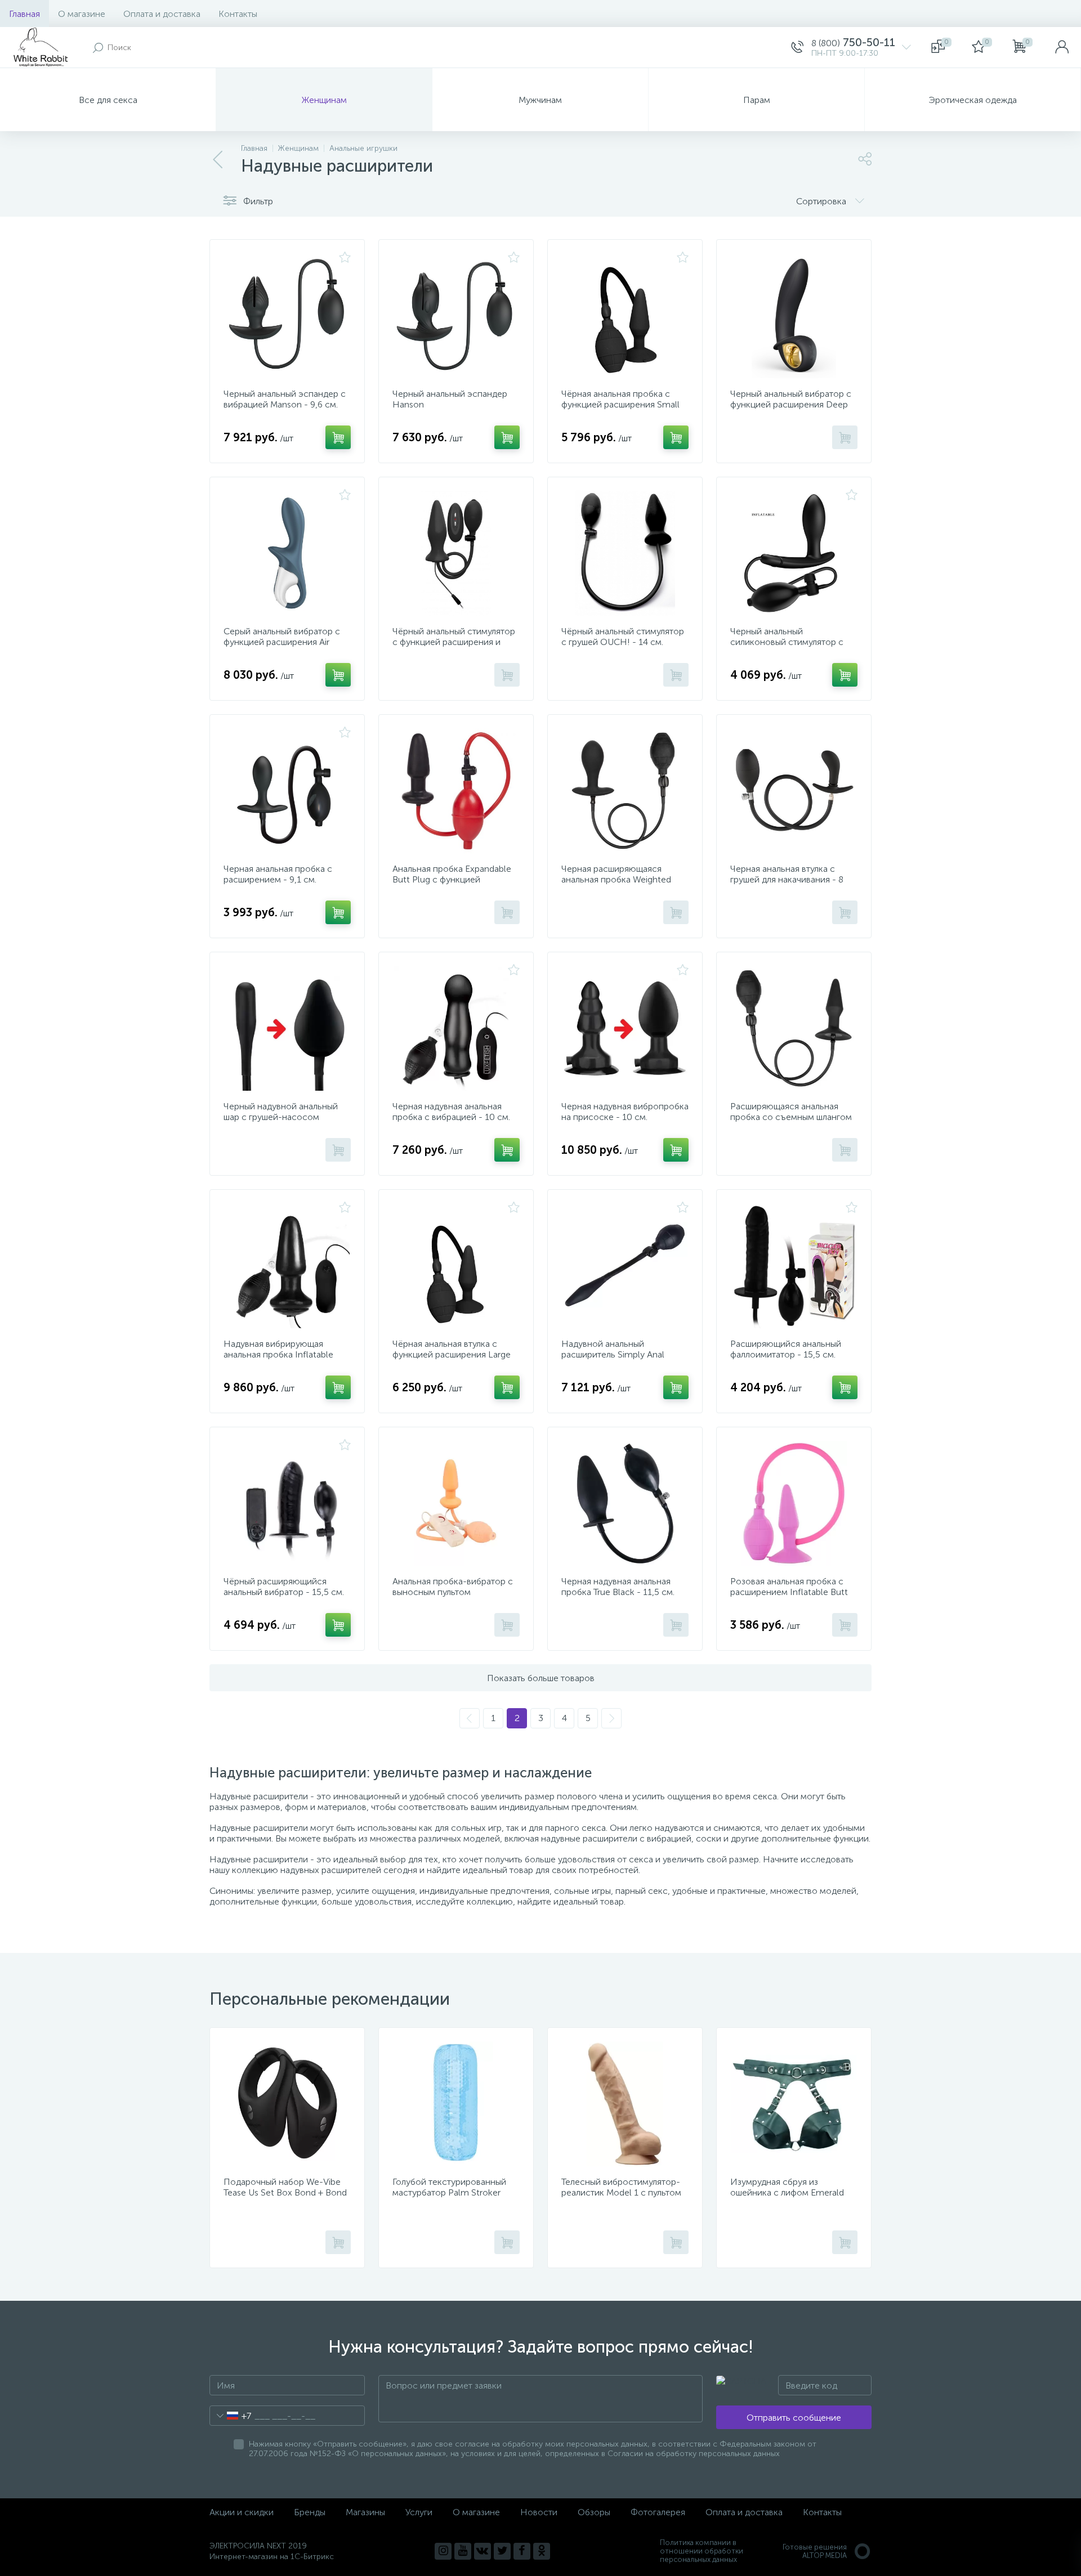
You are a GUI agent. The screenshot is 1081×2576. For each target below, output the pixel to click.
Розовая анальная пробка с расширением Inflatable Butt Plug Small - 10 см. (789, 1592)
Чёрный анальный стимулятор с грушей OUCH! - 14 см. (623, 637)
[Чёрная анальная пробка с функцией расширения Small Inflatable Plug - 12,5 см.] (625, 316)
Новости (539, 2512)
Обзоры (594, 2512)
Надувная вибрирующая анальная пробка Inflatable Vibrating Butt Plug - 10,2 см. (282, 1354)
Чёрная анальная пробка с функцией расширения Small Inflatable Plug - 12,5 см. (620, 404)
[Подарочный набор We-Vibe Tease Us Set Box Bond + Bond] (287, 2104)
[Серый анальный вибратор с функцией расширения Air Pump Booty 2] (287, 553)
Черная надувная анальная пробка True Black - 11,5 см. (618, 1587)
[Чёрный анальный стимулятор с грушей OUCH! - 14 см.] (625, 553)
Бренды (310, 2512)
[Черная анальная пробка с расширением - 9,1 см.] (287, 791)
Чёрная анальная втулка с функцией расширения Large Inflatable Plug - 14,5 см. (452, 1354)
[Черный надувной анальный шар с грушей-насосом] (287, 1028)
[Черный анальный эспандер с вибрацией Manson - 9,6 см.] (287, 316)
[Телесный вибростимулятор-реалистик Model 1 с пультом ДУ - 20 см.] (625, 2104)
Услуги (419, 2512)
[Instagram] (443, 2551)
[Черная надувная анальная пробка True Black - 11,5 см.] (625, 1503)
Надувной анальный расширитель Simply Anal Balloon (613, 1354)
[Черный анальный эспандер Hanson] (456, 316)
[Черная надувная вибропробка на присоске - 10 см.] (625, 1028)
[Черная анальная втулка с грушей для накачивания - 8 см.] (794, 791)
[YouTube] (463, 2551)
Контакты (238, 14)
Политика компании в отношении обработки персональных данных (702, 2551)
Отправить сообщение (794, 2418)
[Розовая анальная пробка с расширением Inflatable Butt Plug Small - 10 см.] (794, 1503)
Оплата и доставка (162, 14)
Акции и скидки (242, 2512)
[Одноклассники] (542, 2551)
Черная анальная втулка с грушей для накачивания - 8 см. (787, 879)
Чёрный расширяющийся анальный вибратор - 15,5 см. (284, 1587)
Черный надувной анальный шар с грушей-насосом (281, 1112)
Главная (24, 14)
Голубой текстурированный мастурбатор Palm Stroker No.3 (449, 2192)
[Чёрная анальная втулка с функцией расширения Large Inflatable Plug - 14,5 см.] (456, 1266)
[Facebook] (522, 2551)
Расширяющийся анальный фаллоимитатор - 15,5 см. (786, 1349)
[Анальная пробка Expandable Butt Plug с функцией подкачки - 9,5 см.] (456, 791)
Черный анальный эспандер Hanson (450, 399)
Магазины (365, 2512)
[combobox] (231, 2416)
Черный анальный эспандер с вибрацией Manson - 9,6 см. (285, 399)
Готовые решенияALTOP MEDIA (815, 2551)
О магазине (82, 14)
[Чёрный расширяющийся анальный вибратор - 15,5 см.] (287, 1503)
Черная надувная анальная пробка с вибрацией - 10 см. (451, 1112)
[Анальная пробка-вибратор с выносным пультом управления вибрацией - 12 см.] (456, 1503)
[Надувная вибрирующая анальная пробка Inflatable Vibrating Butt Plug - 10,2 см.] (287, 1266)
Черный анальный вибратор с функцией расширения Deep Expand (791, 404)
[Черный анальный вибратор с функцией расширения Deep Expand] (794, 316)
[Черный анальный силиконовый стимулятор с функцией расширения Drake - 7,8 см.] (794, 553)
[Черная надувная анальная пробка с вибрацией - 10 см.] (456, 1028)
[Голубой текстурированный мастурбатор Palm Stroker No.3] (456, 2104)
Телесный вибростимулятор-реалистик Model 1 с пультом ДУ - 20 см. (621, 2192)
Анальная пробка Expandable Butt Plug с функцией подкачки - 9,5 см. (452, 879)
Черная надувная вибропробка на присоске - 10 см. (625, 1112)
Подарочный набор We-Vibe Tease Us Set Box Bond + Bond (285, 2187)
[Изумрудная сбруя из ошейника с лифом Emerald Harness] (794, 2104)
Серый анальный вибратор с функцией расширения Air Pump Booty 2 (282, 642)
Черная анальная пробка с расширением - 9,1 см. (278, 874)
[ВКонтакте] (483, 2551)
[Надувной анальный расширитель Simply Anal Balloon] (625, 1266)
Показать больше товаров (541, 1678)
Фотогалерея (658, 2512)
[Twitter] (502, 2551)
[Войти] (1062, 47)
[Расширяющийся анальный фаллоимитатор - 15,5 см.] (794, 1266)
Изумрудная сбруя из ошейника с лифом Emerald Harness (787, 2192)
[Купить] (338, 437)
